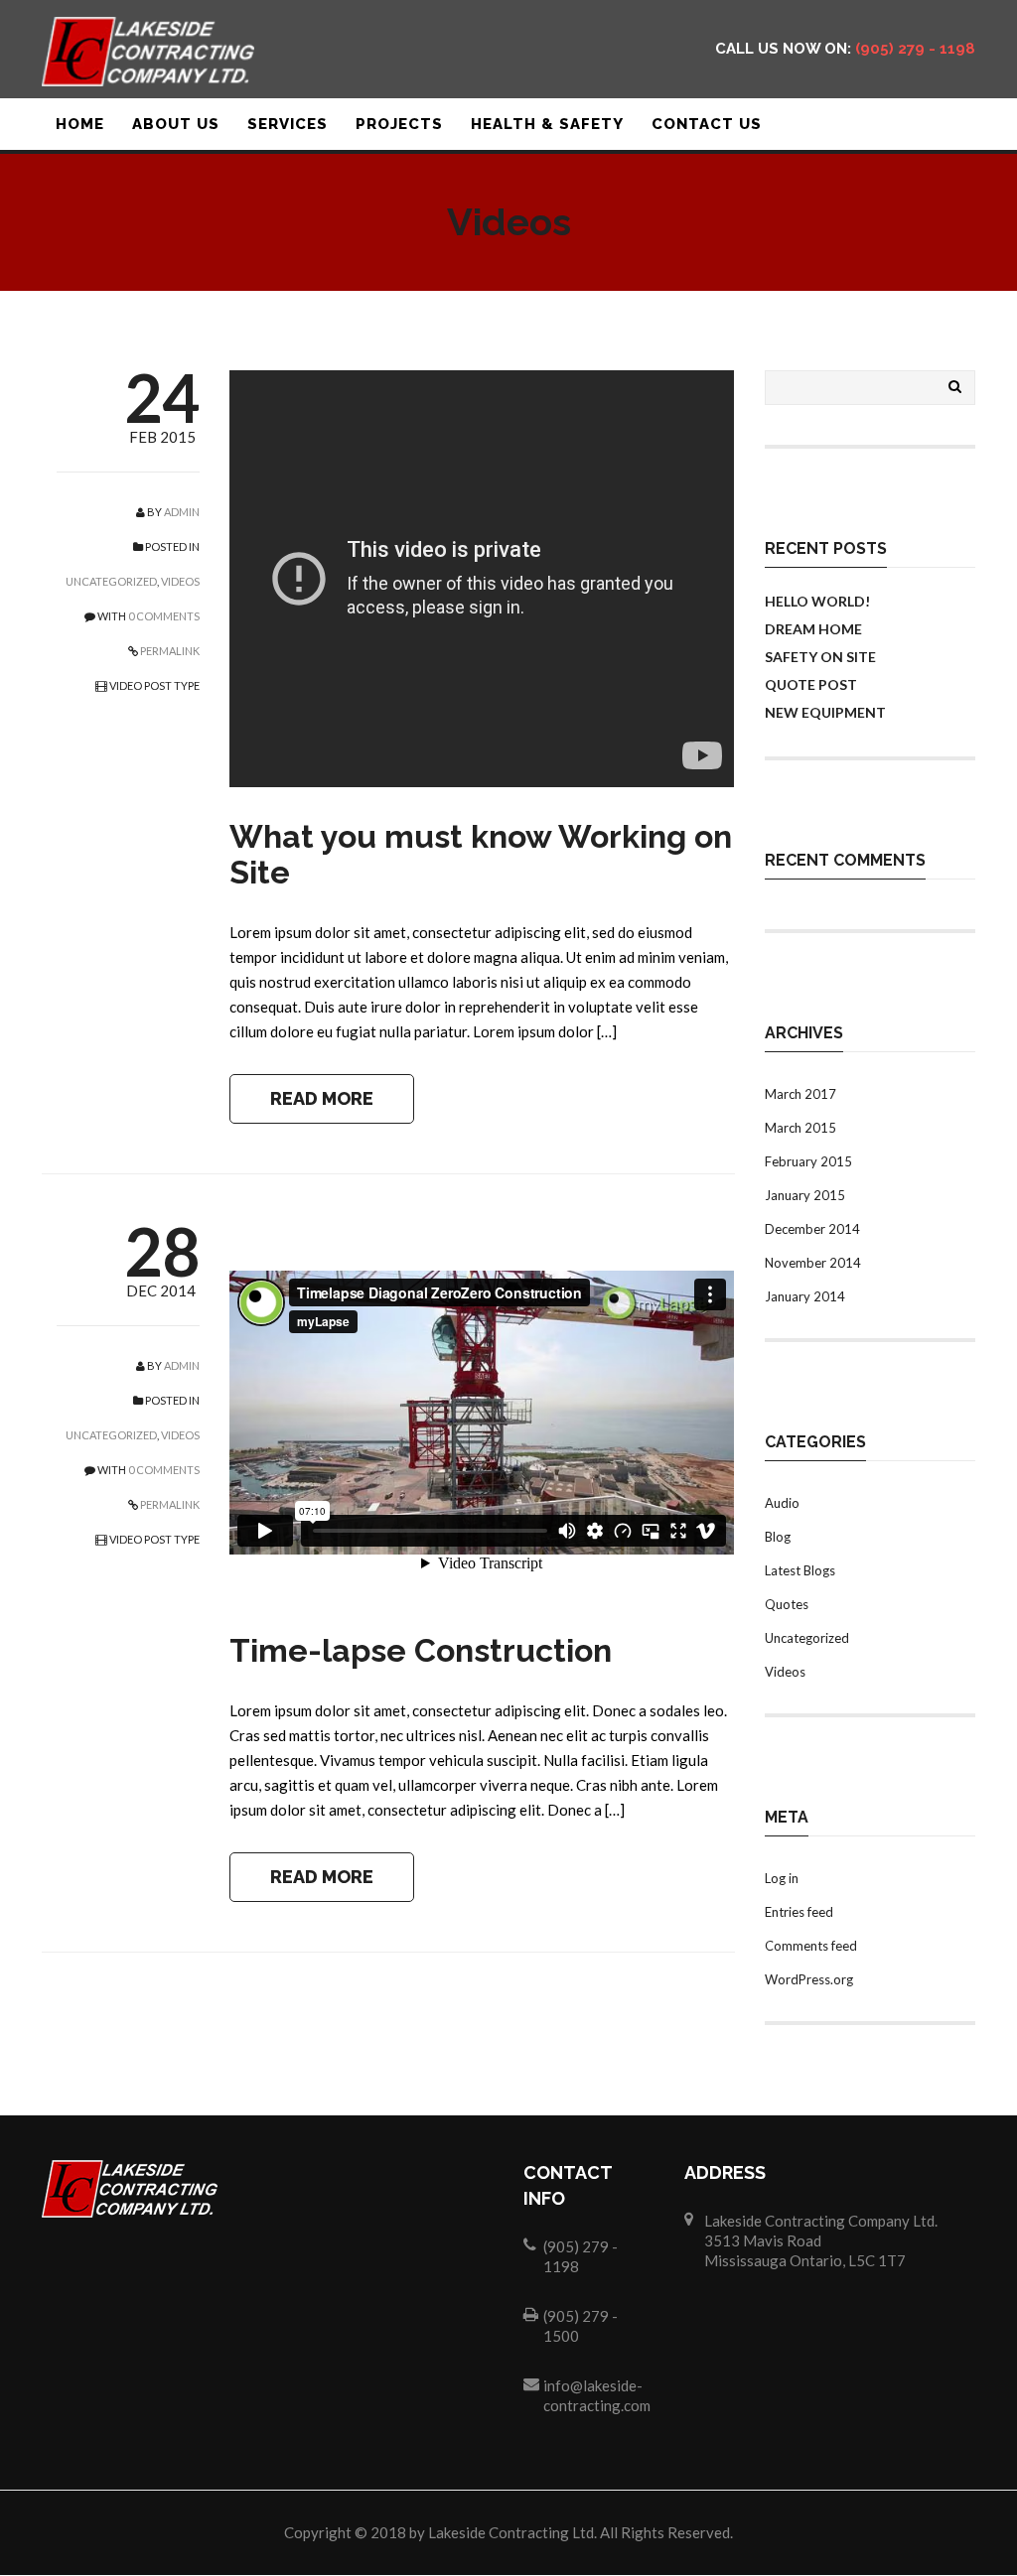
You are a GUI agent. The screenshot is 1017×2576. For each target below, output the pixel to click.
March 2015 (800, 1128)
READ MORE (322, 1098)
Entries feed (799, 1912)
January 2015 (805, 1195)
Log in (782, 1878)
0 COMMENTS (164, 616)
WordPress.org (809, 1979)
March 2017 (800, 1094)
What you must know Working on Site (481, 854)
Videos (180, 581)
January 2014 (805, 1296)
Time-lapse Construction (421, 1650)
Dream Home (813, 629)
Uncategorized (111, 581)
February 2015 (808, 1161)
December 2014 (812, 1229)
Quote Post (811, 684)
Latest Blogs (800, 1570)
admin (182, 512)
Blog (778, 1537)
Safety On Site (820, 657)
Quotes (787, 1604)
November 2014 (813, 1263)
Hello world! (817, 601)
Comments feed (811, 1946)
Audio (782, 1503)
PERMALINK (169, 651)
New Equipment (825, 712)
